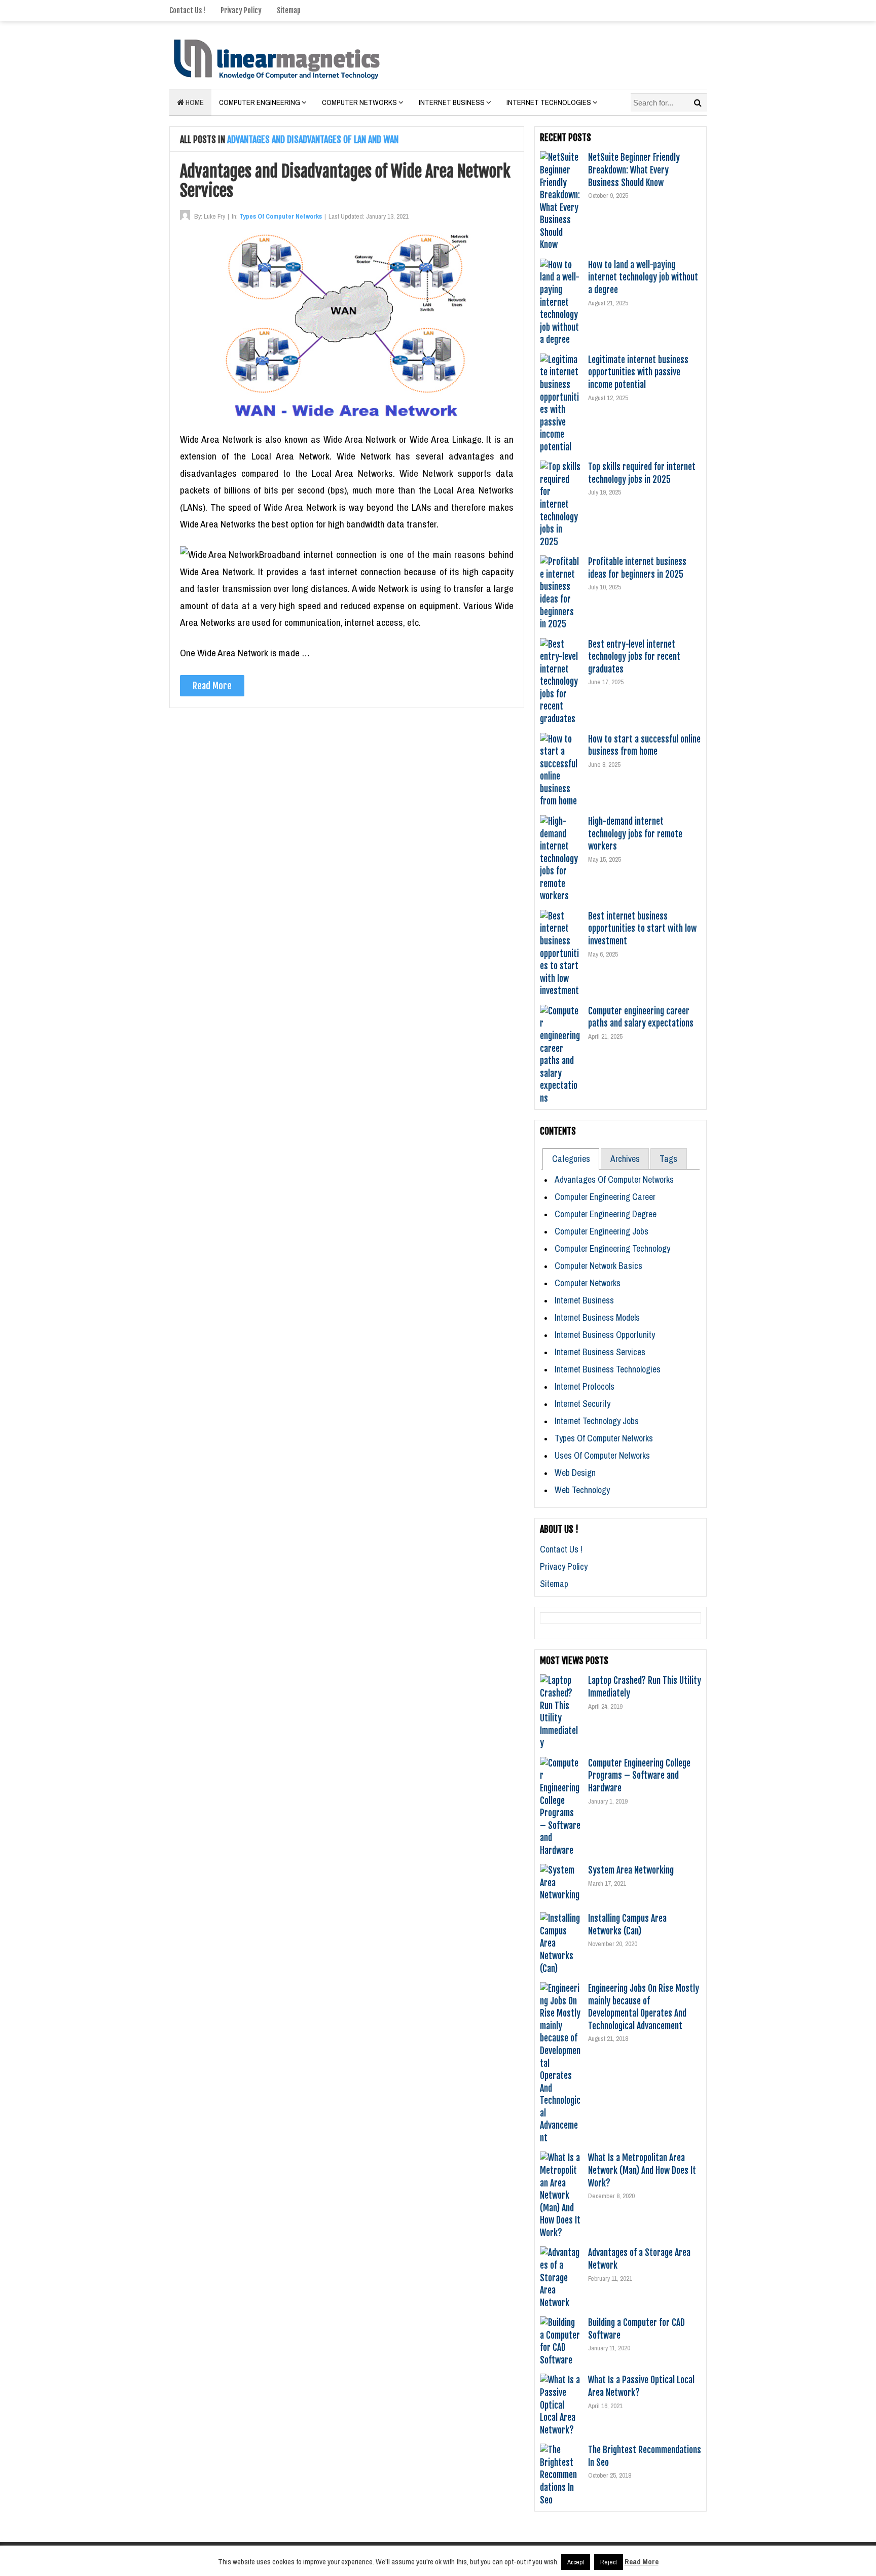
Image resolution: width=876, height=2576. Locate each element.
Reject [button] (609, 2562)
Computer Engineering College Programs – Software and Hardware (639, 1775)
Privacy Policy (241, 10)
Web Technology (582, 1490)
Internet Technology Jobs (597, 1421)
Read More (212, 686)
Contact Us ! (187, 10)
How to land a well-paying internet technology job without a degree (643, 277)
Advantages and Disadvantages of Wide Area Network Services (345, 181)
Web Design (575, 1473)
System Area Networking (631, 1870)
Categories (571, 1159)
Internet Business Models (597, 1317)
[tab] (571, 1159)
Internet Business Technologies (608, 1369)
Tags (668, 1159)
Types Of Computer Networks (281, 216)
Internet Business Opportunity (605, 1335)
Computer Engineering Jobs (601, 1231)
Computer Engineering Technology (612, 1248)
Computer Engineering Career (605, 1197)
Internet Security (582, 1404)
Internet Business (452, 102)
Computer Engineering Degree (606, 1214)
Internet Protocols (585, 1386)
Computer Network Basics (598, 1266)
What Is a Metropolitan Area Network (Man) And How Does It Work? (642, 2170)
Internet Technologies (549, 102)
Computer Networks (359, 102)
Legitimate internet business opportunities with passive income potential (638, 372)
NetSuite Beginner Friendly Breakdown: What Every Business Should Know (634, 170)
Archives (625, 1159)
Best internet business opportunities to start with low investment (642, 928)
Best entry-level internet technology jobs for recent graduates (634, 657)
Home (194, 102)
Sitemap (289, 10)
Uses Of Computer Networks (602, 1455)
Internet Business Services (600, 1352)
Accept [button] (576, 2562)
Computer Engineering (260, 102)
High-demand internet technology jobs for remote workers (635, 834)
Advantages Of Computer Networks (614, 1179)
